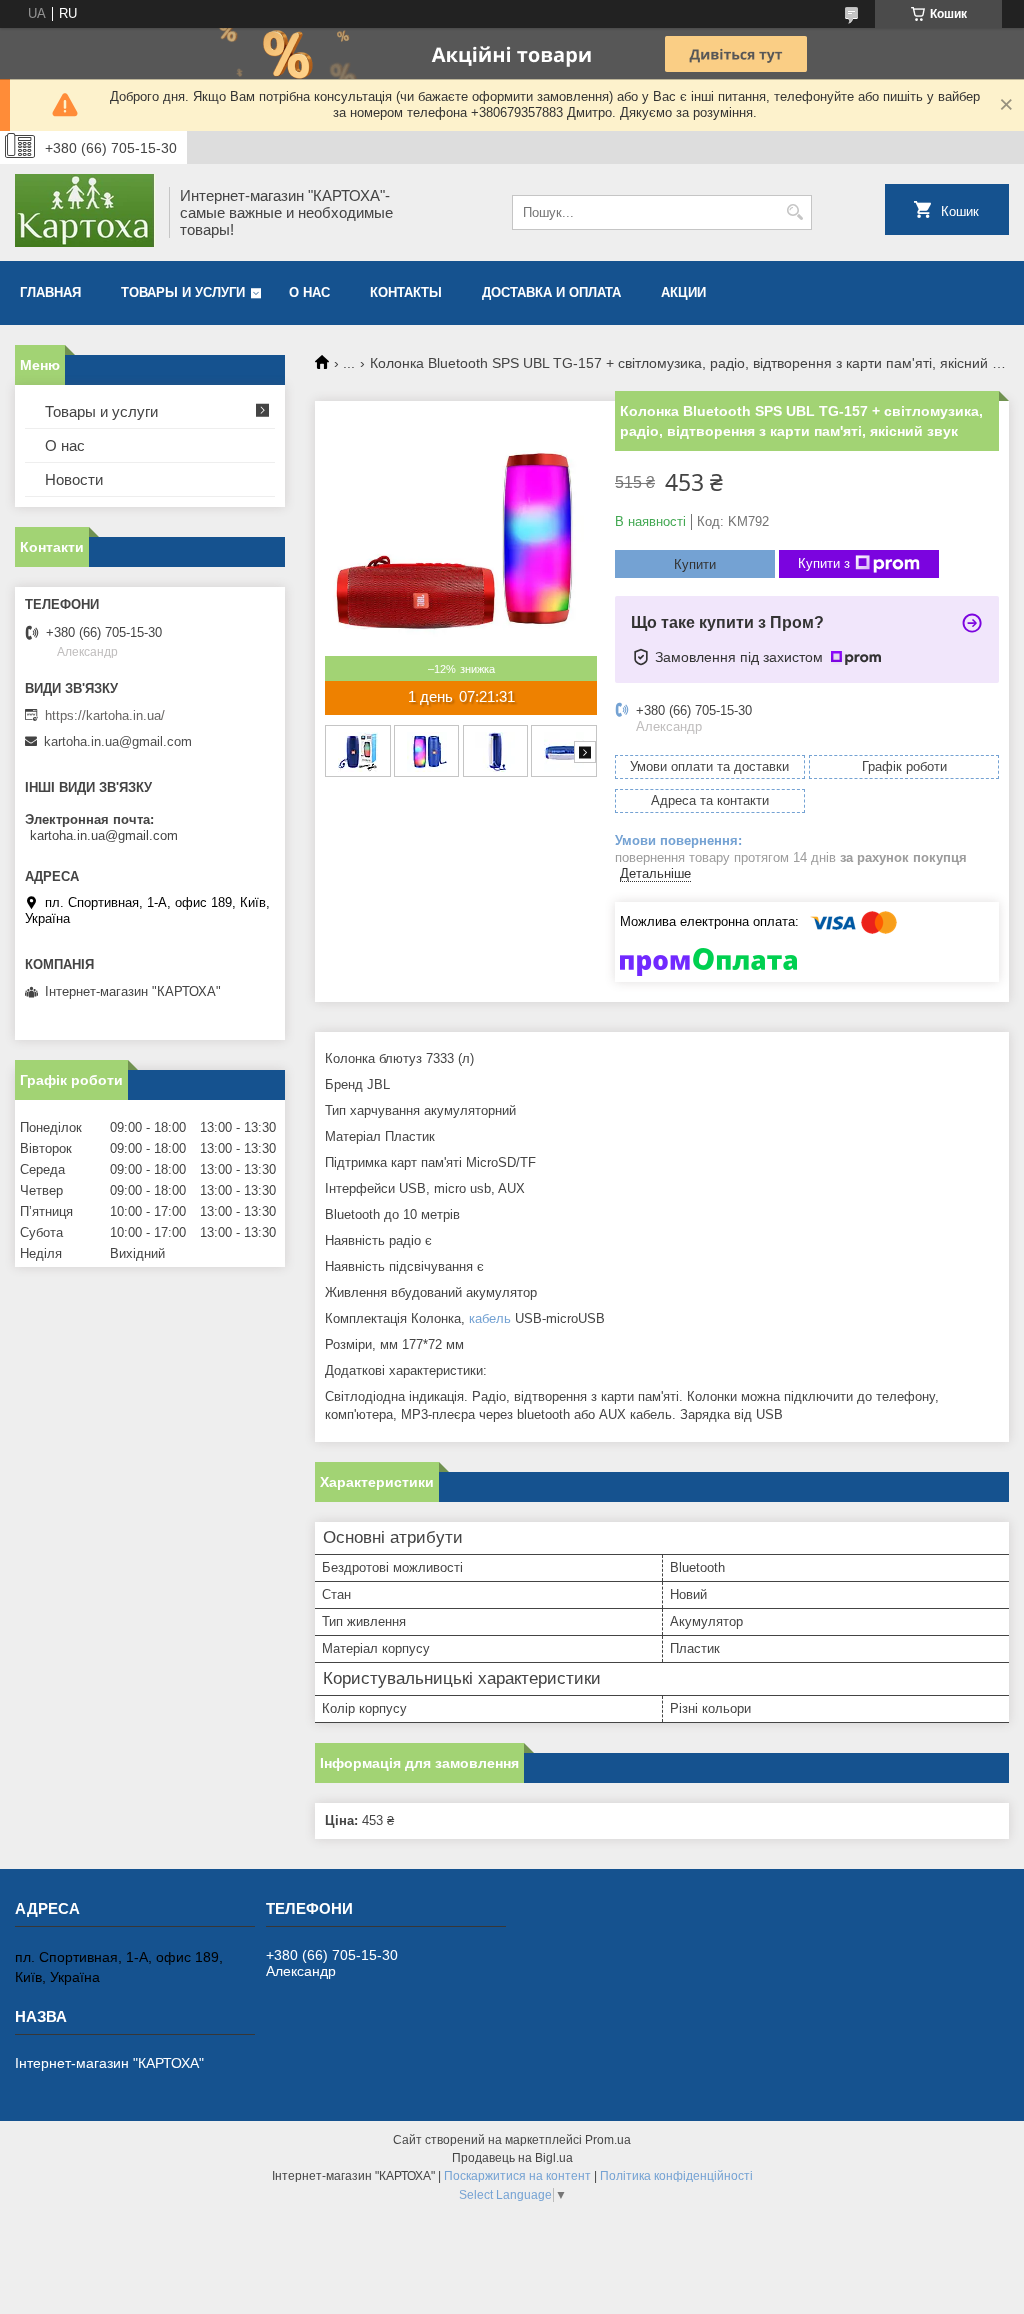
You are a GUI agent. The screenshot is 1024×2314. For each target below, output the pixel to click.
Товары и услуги (183, 292)
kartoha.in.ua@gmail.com (118, 741)
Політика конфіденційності (676, 2176)
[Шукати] (794, 212)
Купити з (824, 563)
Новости (74, 479)
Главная (50, 292)
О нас (309, 292)
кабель (490, 1318)
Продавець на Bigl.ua (512, 2158)
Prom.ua (608, 2140)
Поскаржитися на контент (517, 2176)
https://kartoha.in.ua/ (105, 715)
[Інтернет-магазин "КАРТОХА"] (85, 212)
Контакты (406, 292)
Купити (695, 564)
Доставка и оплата (551, 292)
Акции (683, 292)
